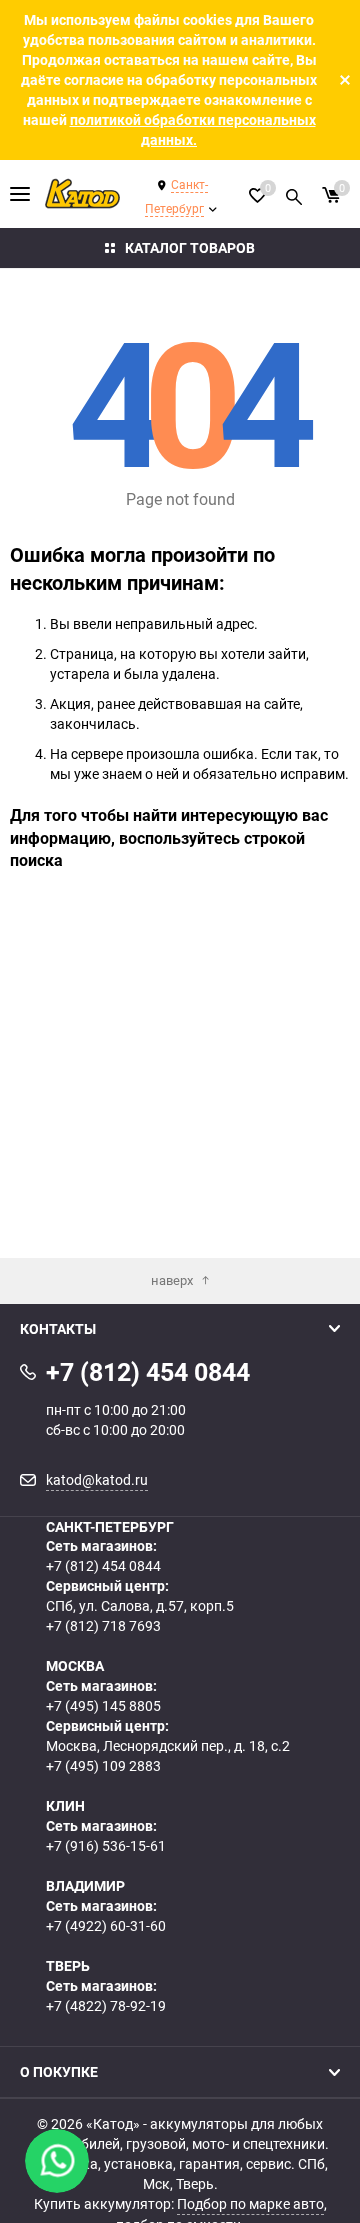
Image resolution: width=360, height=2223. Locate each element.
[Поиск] (294, 194)
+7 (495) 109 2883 (103, 1765)
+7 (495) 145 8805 (103, 1705)
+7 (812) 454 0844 (103, 1565)
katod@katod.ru (97, 1479)
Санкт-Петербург (177, 196)
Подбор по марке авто (250, 2203)
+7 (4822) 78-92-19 (106, 2005)
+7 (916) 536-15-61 (106, 1845)
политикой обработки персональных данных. (193, 129)
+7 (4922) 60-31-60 (106, 1925)
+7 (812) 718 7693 (103, 1625)
